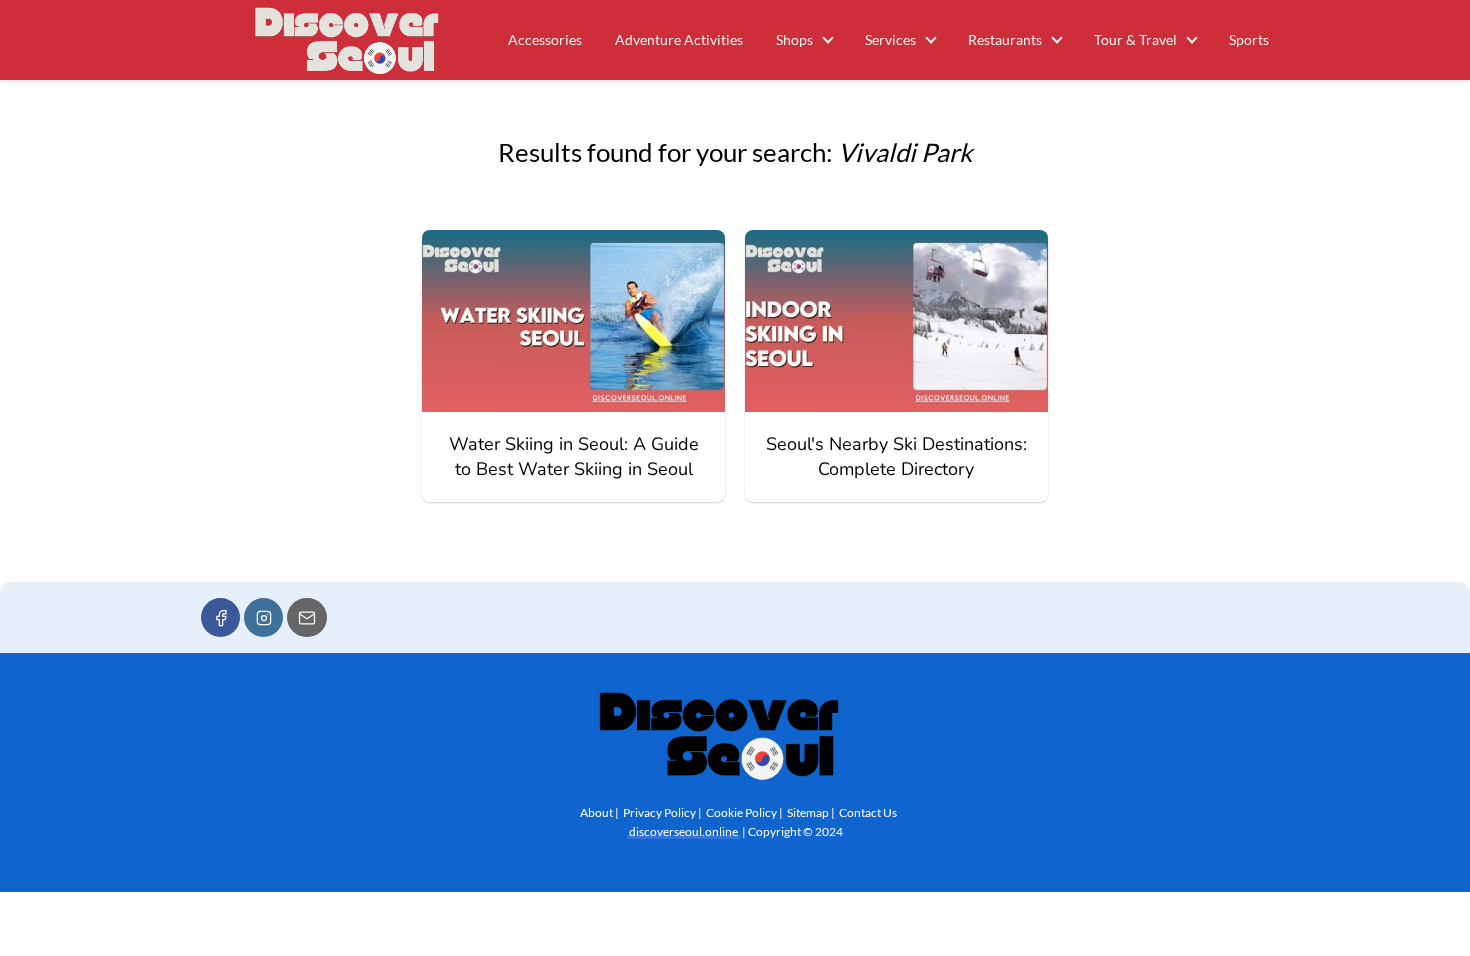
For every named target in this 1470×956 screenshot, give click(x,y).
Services (890, 39)
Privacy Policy (659, 812)
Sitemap (808, 812)
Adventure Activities (679, 39)
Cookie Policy (741, 812)
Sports (1249, 39)
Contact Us (868, 812)
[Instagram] (263, 617)
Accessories (545, 39)
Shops (794, 39)
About (596, 812)
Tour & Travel (1135, 39)
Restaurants (1005, 39)
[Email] (306, 617)
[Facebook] (220, 617)
